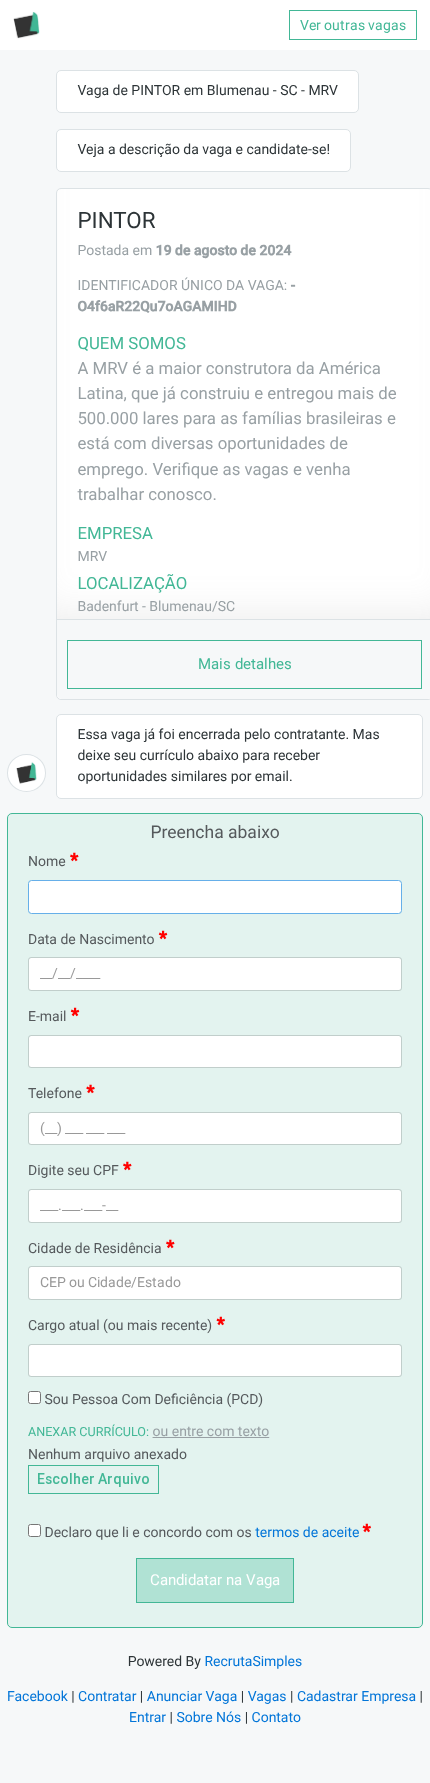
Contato (276, 1718)
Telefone (55, 1094)
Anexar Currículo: (88, 1432)
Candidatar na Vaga (215, 1580)
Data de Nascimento (91, 940)
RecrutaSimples (253, 1662)
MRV (92, 557)
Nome (47, 862)
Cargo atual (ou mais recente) (120, 1326)
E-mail (47, 1017)
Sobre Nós (208, 1718)
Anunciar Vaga (192, 1697)
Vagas (267, 1697)
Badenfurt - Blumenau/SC (156, 607)
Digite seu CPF (73, 1171)
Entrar (147, 1718)
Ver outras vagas (353, 25)
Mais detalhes (245, 664)
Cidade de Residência (95, 1249)
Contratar (107, 1697)
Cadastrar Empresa (356, 1697)
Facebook (37, 1697)
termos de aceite (309, 1533)
